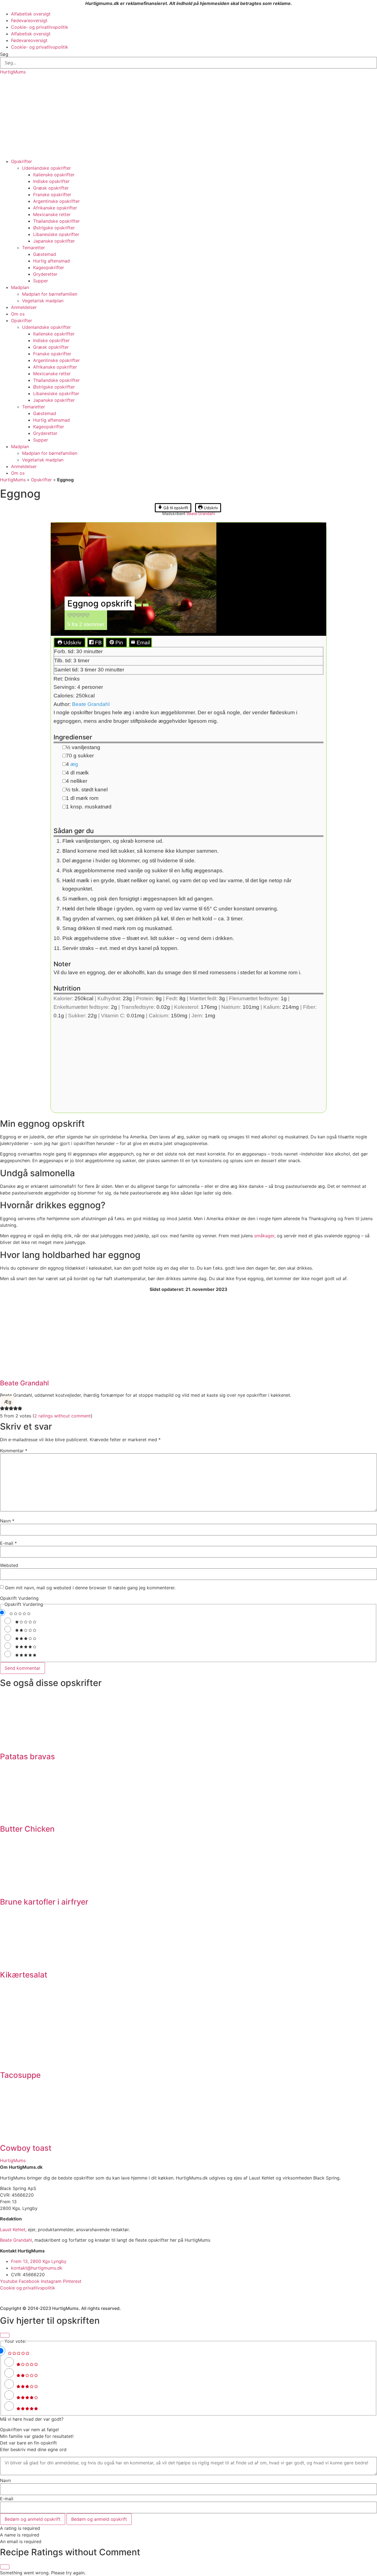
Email (143, 643)
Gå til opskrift (175, 508)
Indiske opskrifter (51, 181)
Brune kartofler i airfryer (44, 1902)
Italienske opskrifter (54, 175)
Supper (41, 281)
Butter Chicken (27, 1829)
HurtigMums (13, 72)
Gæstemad (45, 254)
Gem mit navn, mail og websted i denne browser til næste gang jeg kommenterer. (90, 1588)
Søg (4, 54)
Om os (18, 314)
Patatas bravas (27, 1756)
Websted (9, 1565)
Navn (7, 1521)
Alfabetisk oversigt (31, 14)
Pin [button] (119, 643)
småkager (264, 1236)
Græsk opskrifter (51, 188)
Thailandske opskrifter (56, 221)
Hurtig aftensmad (51, 261)
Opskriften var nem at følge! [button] (29, 2430)
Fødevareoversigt (29, 20)
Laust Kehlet (13, 2230)
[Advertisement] (189, 117)
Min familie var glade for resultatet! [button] (37, 2436)
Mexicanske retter (52, 214)
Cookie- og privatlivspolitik (40, 27)
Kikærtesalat (24, 1975)
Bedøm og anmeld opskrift (33, 2519)
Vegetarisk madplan (43, 301)
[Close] (5, 2335)
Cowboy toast (26, 2148)
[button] (70, 616)
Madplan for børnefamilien (50, 294)
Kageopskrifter (49, 267)
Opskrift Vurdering (19, 1598)
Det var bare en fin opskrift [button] (28, 2443)
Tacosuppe (20, 2075)
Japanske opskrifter (54, 241)
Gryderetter (45, 274)
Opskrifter (22, 161)
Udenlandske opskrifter (47, 168)
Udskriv (210, 508)
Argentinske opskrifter (56, 201)
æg (74, 764)
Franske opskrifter (52, 195)
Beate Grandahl (201, 514)
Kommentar (14, 1451)
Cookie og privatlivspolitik (28, 2288)
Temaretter (34, 248)
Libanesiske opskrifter (56, 234)
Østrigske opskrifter (54, 228)
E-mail (8, 1543)
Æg (8, 1402)
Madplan (20, 287)
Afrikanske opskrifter (55, 208)
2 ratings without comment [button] (63, 1416)
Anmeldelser (24, 307)
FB (98, 643)
